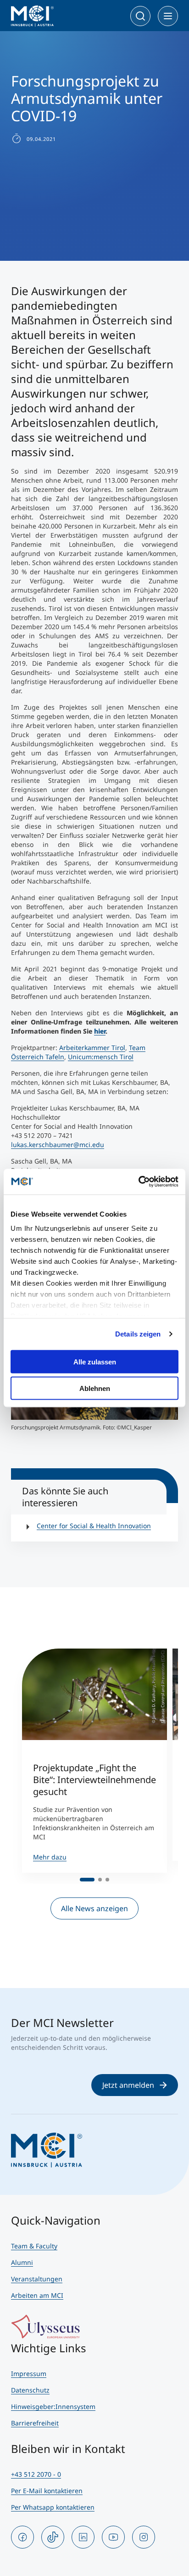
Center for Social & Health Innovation (94, 1526)
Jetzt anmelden (128, 2085)
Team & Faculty (34, 2246)
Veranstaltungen (37, 2279)
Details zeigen (138, 1334)
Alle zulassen (95, 1361)
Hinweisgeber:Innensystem (53, 2406)
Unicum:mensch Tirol (101, 1057)
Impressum (29, 2374)
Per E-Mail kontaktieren (47, 2491)
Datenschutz (30, 2390)
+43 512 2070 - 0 (36, 2474)
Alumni (22, 2262)
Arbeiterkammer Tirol (92, 1048)
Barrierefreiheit (35, 2423)
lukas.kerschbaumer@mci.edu (58, 1145)
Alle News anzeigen (94, 1908)
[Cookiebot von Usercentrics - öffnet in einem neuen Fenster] (138, 1182)
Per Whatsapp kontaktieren (53, 2507)
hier (100, 1031)
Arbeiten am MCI (37, 2295)
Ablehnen (95, 1388)
